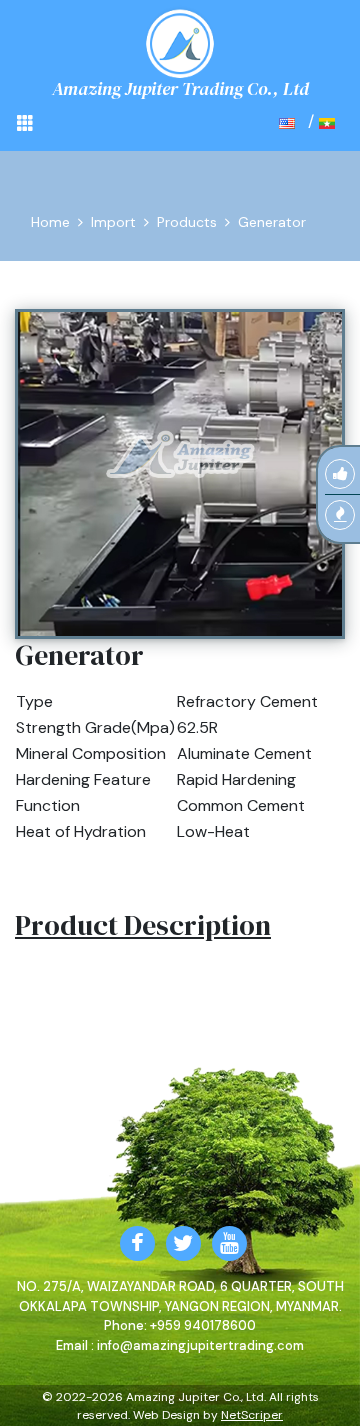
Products (187, 222)
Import (113, 222)
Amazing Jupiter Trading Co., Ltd (180, 88)
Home (50, 222)
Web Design (166, 1415)
